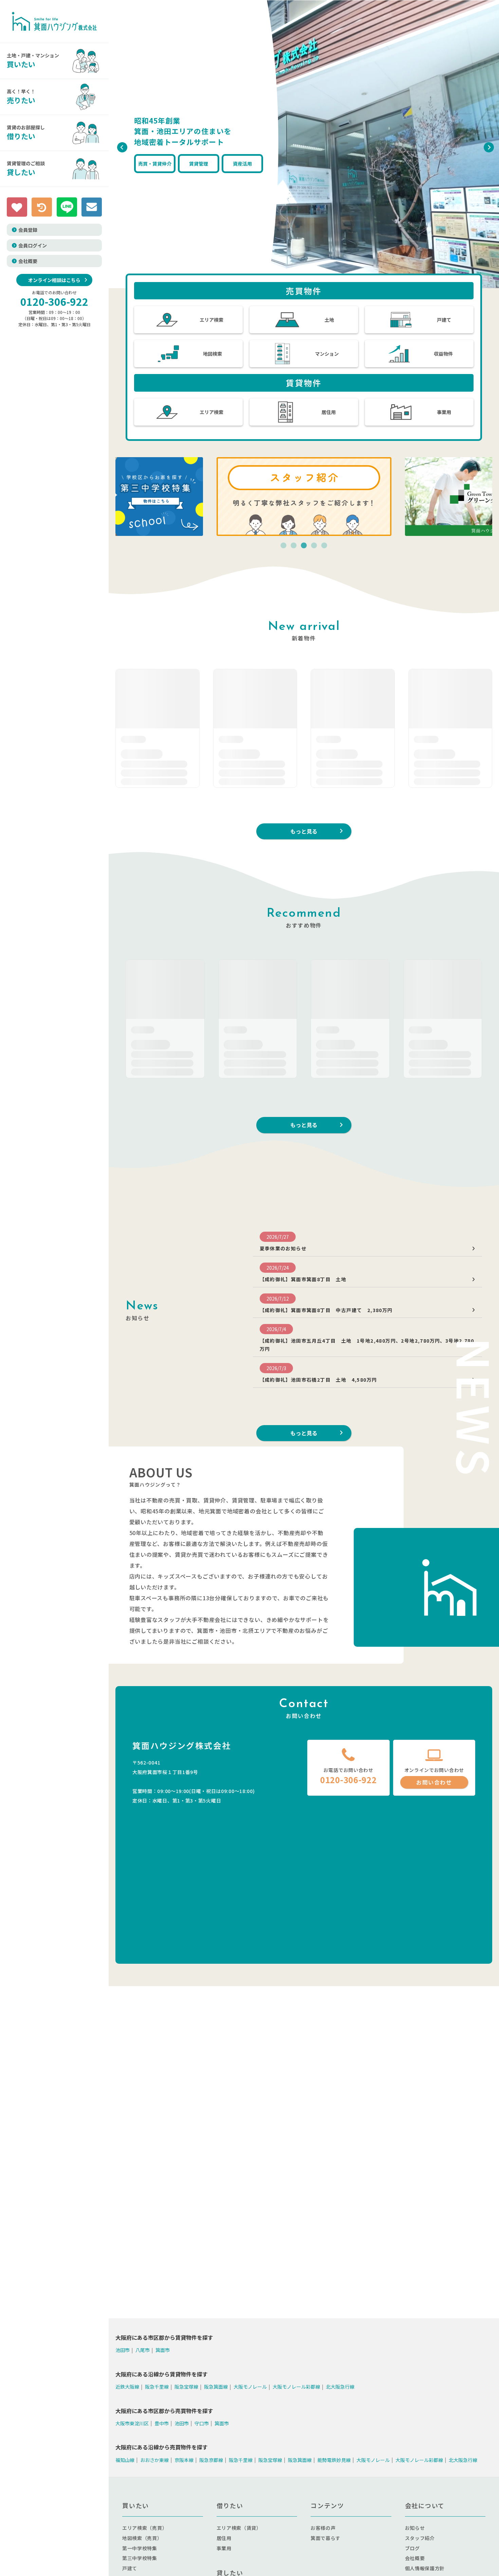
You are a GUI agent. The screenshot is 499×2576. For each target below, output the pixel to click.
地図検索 (212, 354)
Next (487, 146)
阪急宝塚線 (186, 2387)
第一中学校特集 (140, 2548)
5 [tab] (324, 546)
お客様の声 (323, 2528)
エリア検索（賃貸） (239, 2528)
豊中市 (162, 2423)
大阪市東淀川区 (132, 2423)
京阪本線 (184, 2460)
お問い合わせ (434, 1782)
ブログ (412, 2548)
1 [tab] (283, 546)
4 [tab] (314, 546)
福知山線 (125, 2460)
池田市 (123, 2350)
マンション (327, 354)
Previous (121, 146)
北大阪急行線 (340, 2387)
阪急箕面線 (216, 2387)
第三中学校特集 (140, 2558)
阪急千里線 (157, 2387)
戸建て (444, 320)
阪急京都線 (211, 2460)
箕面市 (163, 2350)
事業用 (444, 412)
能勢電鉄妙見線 (334, 2460)
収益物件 (443, 354)
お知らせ (415, 2528)
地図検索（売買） (142, 2538)
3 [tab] (304, 546)
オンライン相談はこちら (54, 280)
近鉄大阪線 (127, 2387)
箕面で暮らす (326, 2538)
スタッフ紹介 (420, 2538)
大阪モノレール (250, 2387)
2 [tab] (294, 546)
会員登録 (28, 230)
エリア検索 (211, 320)
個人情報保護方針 (425, 2568)
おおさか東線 (154, 2460)
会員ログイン (33, 245)
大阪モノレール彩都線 (296, 2387)
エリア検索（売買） (145, 2528)
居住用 (329, 412)
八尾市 (143, 2350)
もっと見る (304, 831)
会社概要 (28, 261)
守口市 (202, 2423)
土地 (329, 320)
